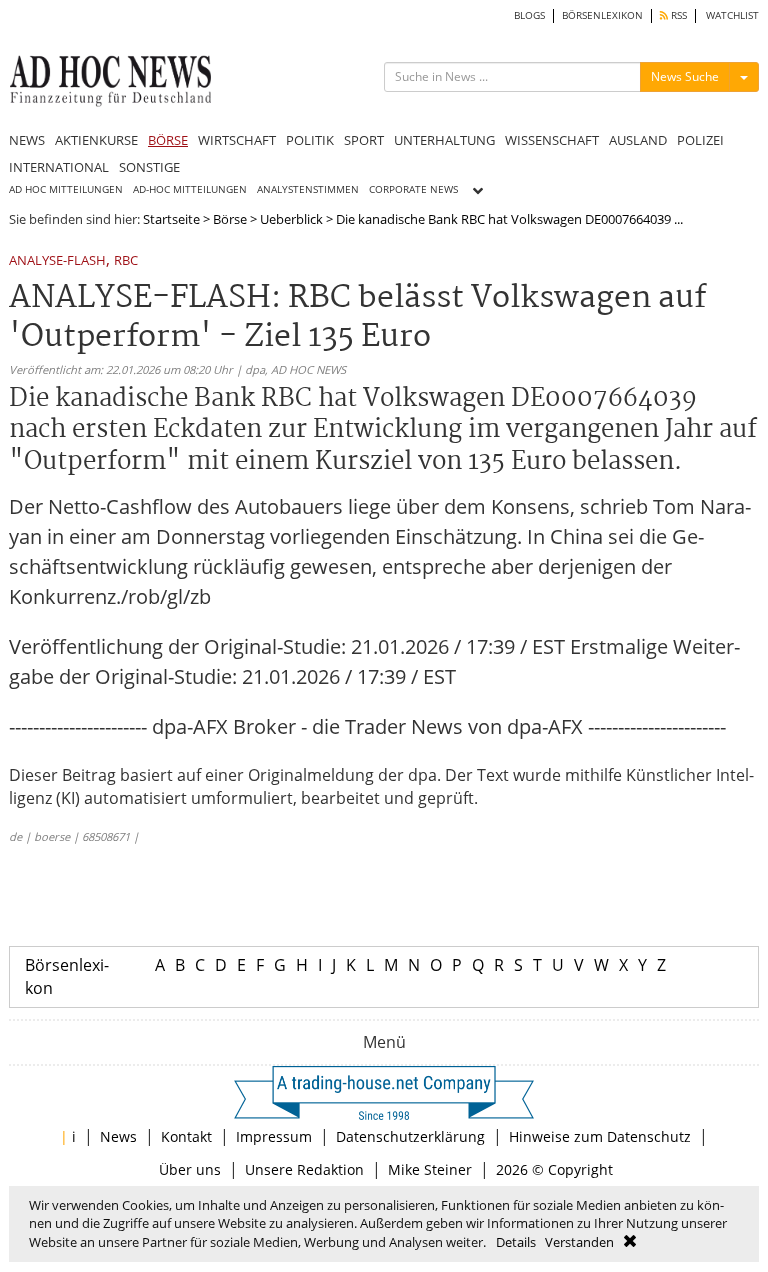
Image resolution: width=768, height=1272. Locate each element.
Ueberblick (291, 219)
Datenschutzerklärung (410, 1136)
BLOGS (529, 15)
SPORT (364, 140)
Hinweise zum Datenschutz (600, 1136)
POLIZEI (700, 140)
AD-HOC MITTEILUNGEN (190, 189)
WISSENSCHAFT (552, 140)
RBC (126, 261)
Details (516, 1242)
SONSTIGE (149, 167)
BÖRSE (168, 140)
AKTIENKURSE (96, 140)
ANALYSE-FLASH (57, 261)
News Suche (685, 76)
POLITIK (310, 140)
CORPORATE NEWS (413, 189)
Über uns (190, 1169)
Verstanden (579, 1242)
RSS (677, 15)
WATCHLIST (732, 15)
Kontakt (186, 1136)
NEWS (27, 140)
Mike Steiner (430, 1169)
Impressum (274, 1136)
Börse (230, 219)
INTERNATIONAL (59, 167)
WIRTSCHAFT (237, 140)
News (118, 1136)
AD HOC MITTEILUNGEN (66, 189)
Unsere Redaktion (304, 1169)
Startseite (171, 219)
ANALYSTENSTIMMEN (308, 189)
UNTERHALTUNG (444, 140)
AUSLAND (638, 140)
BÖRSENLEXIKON (602, 15)
